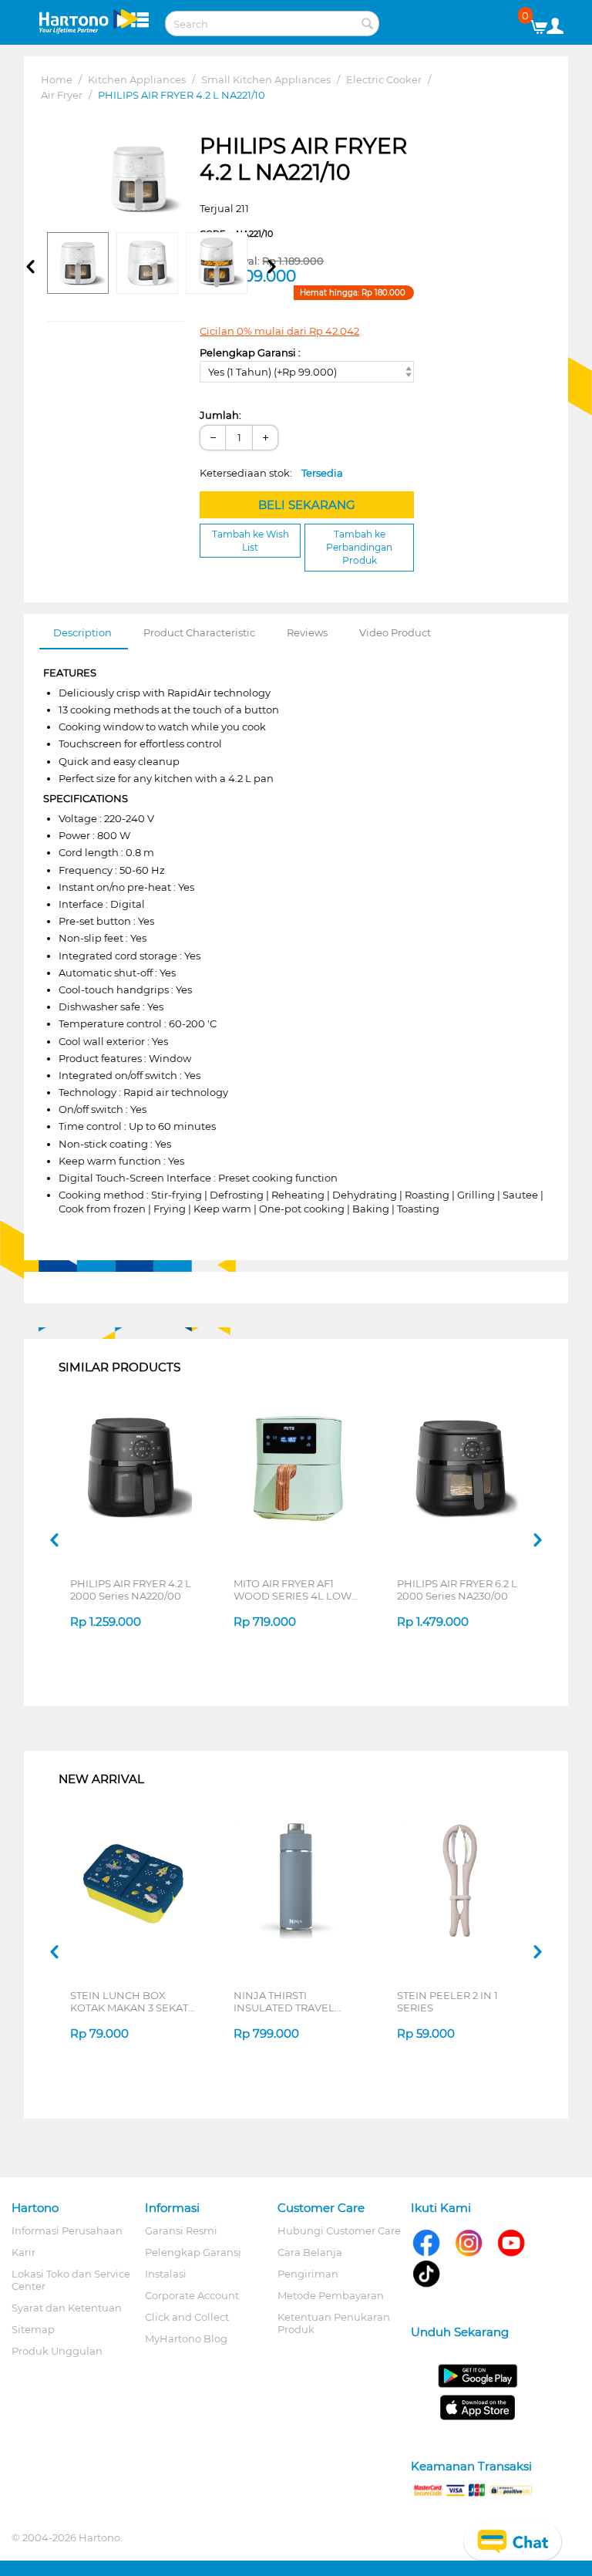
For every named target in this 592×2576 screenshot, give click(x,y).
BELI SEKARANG (307, 505)
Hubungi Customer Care (339, 2230)
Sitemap (33, 2329)
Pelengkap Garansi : (250, 352)
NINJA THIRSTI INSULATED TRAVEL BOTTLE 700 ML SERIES (293, 2001)
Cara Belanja (310, 2252)
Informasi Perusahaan (67, 2230)
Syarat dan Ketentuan (67, 2308)
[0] (545, 23)
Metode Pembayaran (331, 2295)
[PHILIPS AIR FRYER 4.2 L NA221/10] (139, 179)
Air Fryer (62, 95)
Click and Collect (187, 2317)
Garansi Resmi (181, 2230)
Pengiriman (308, 2274)
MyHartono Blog (186, 2338)
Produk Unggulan (57, 2351)
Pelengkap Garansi (193, 2252)
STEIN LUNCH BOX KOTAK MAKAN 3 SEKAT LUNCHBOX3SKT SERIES (131, 2001)
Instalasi (166, 2274)
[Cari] (368, 25)
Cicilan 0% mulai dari (279, 331)
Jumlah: (220, 415)
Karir (24, 2252)
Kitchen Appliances (137, 79)
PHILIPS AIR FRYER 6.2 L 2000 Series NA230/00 (457, 1590)
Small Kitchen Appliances (266, 79)
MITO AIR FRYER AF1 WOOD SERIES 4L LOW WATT (293, 1590)
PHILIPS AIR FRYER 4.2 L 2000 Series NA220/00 (131, 1590)
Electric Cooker (384, 79)
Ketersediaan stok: (271, 473)
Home (57, 79)
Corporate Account (192, 2295)
